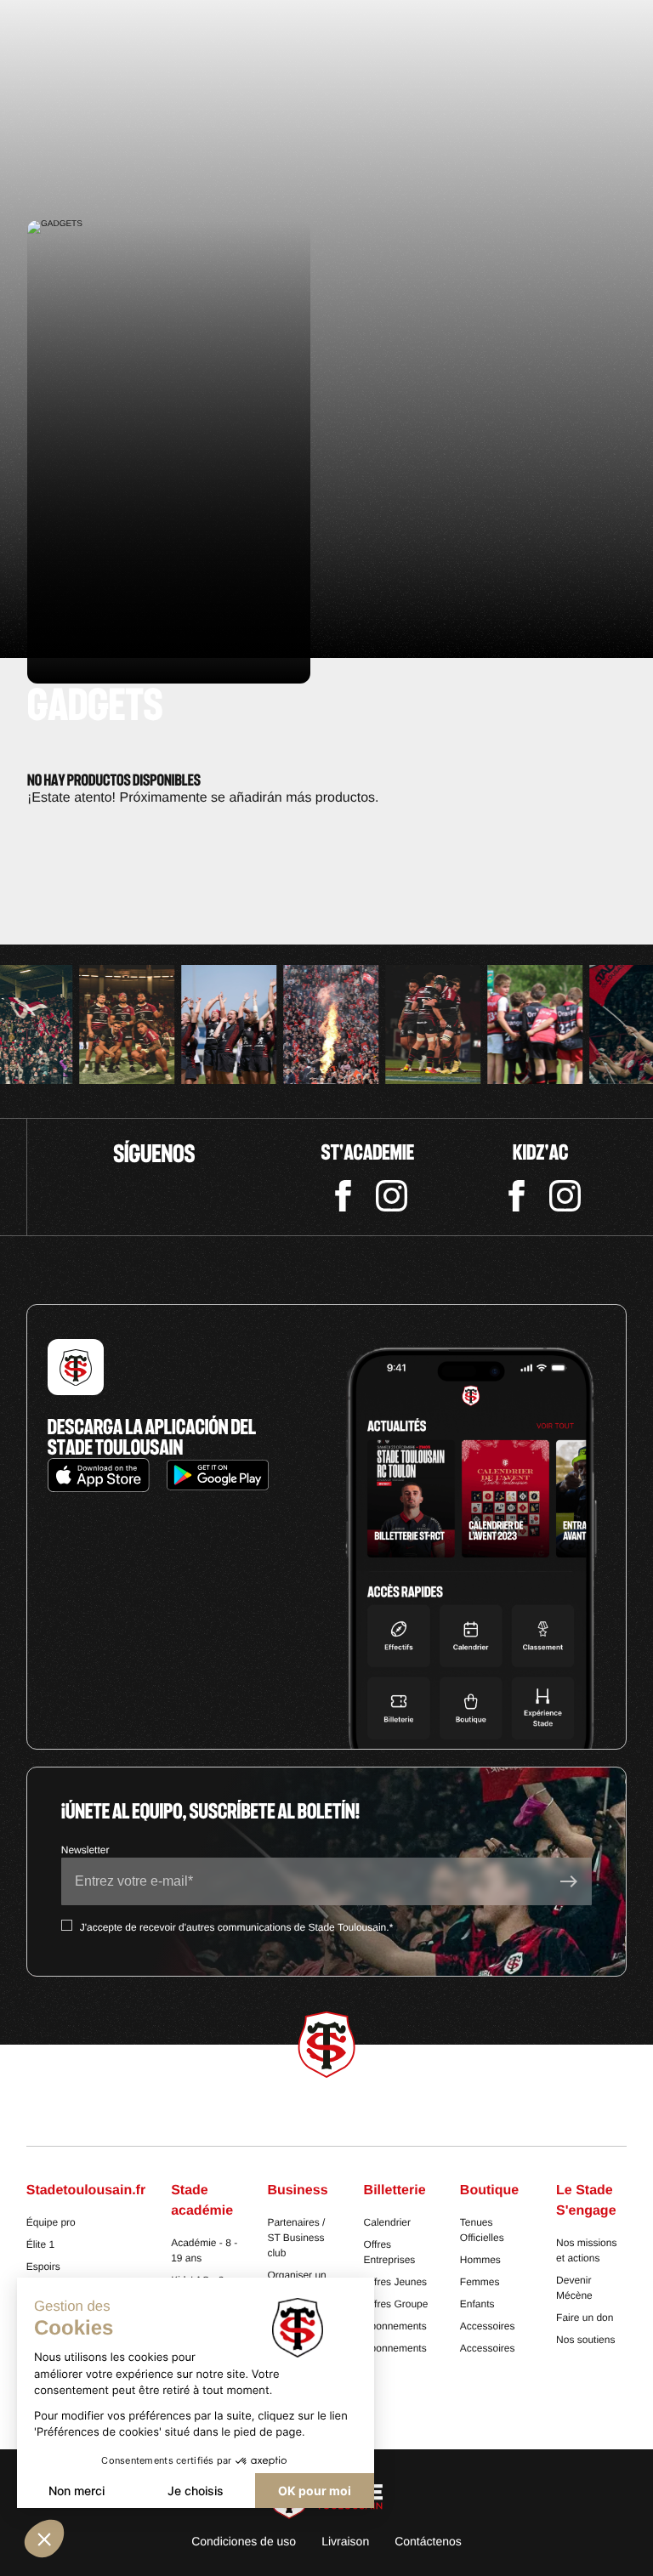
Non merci (77, 2491)
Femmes (480, 2282)
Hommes (480, 2260)
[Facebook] (343, 1196)
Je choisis (196, 2491)
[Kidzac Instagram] (565, 1196)
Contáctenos (428, 2541)
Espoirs (43, 2267)
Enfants (477, 2304)
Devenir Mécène (574, 2288)
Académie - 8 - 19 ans (204, 2250)
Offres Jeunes (395, 2282)
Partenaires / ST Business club (296, 2238)
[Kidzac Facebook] (517, 1196)
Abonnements (395, 2326)
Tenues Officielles (482, 2230)
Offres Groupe (396, 2304)
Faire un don (585, 2318)
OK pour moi (315, 2491)
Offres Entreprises (390, 2252)
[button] (44, 2539)
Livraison (345, 2541)
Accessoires (488, 2326)
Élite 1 (40, 2244)
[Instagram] (392, 1196)
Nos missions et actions (586, 2250)
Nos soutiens (585, 2340)
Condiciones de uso (244, 2541)
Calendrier (387, 2222)
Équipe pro (51, 2222)
